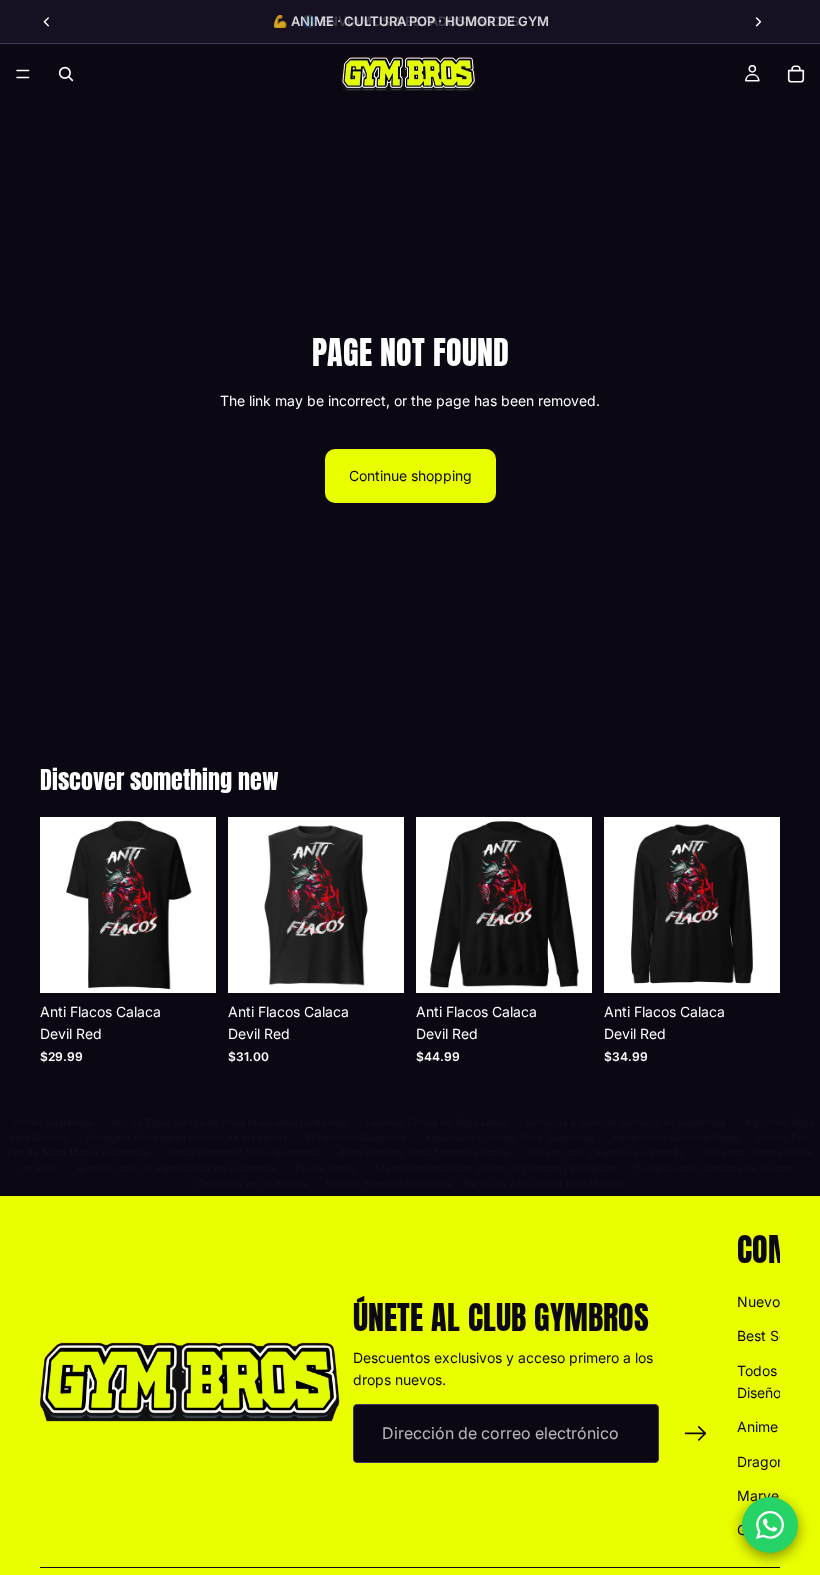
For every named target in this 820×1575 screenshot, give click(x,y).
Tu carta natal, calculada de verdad (713, 1168)
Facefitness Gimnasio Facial (675, 1137)
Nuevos (762, 1301)
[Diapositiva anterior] (47, 22)
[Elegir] (185, 962)
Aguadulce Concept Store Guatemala (509, 1137)
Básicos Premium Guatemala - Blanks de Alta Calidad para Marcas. (475, 1183)
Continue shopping (410, 475)
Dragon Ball (774, 1461)
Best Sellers (775, 1335)
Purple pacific (326, 1168)
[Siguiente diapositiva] (758, 22)
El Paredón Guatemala (356, 1137)
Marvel (759, 1495)
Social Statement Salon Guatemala (244, 1152)
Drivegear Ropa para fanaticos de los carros (186, 1137)
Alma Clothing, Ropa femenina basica (424, 1152)
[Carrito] (796, 74)
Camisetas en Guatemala (251, 1183)
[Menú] (23, 74)
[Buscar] (66, 74)
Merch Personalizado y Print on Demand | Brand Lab (496, 1168)
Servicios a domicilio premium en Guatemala (625, 1122)
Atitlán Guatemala (53, 1122)
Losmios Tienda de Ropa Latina (436, 1122)
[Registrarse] (696, 1434)
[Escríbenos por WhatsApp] (770, 1525)
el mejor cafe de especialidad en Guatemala (176, 1168)
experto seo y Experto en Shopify (606, 1152)
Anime (757, 1427)
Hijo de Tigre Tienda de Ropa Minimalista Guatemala (229, 1122)
